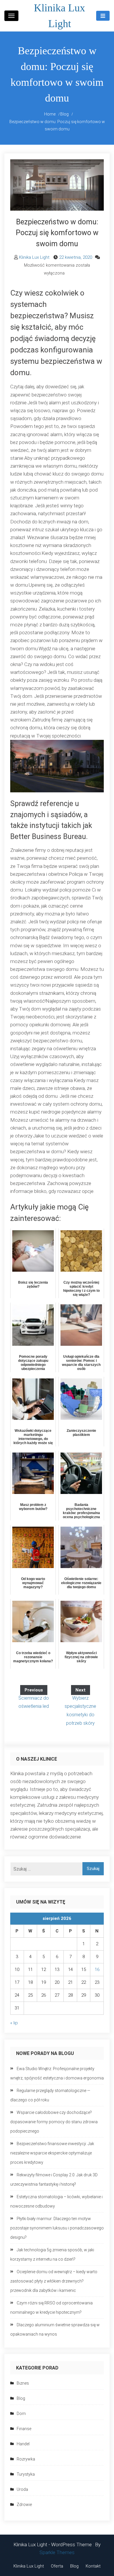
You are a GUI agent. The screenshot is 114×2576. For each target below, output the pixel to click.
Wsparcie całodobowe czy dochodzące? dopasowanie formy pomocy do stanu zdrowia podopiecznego (54, 2122)
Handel (23, 2444)
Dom (21, 2414)
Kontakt (93, 2566)
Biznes (23, 2383)
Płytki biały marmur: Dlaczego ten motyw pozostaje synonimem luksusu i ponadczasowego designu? (57, 2228)
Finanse (24, 2429)
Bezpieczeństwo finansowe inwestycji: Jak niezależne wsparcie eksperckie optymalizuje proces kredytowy (52, 2153)
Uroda (22, 2489)
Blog (21, 2398)
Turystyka (26, 2474)
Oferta (57, 2566)
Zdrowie (24, 2505)
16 (97, 1969)
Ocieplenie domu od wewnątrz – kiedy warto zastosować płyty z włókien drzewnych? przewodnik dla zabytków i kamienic (54, 2281)
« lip (14, 2023)
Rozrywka (26, 2459)
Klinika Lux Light (34, 257)
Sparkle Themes (57, 2552)
